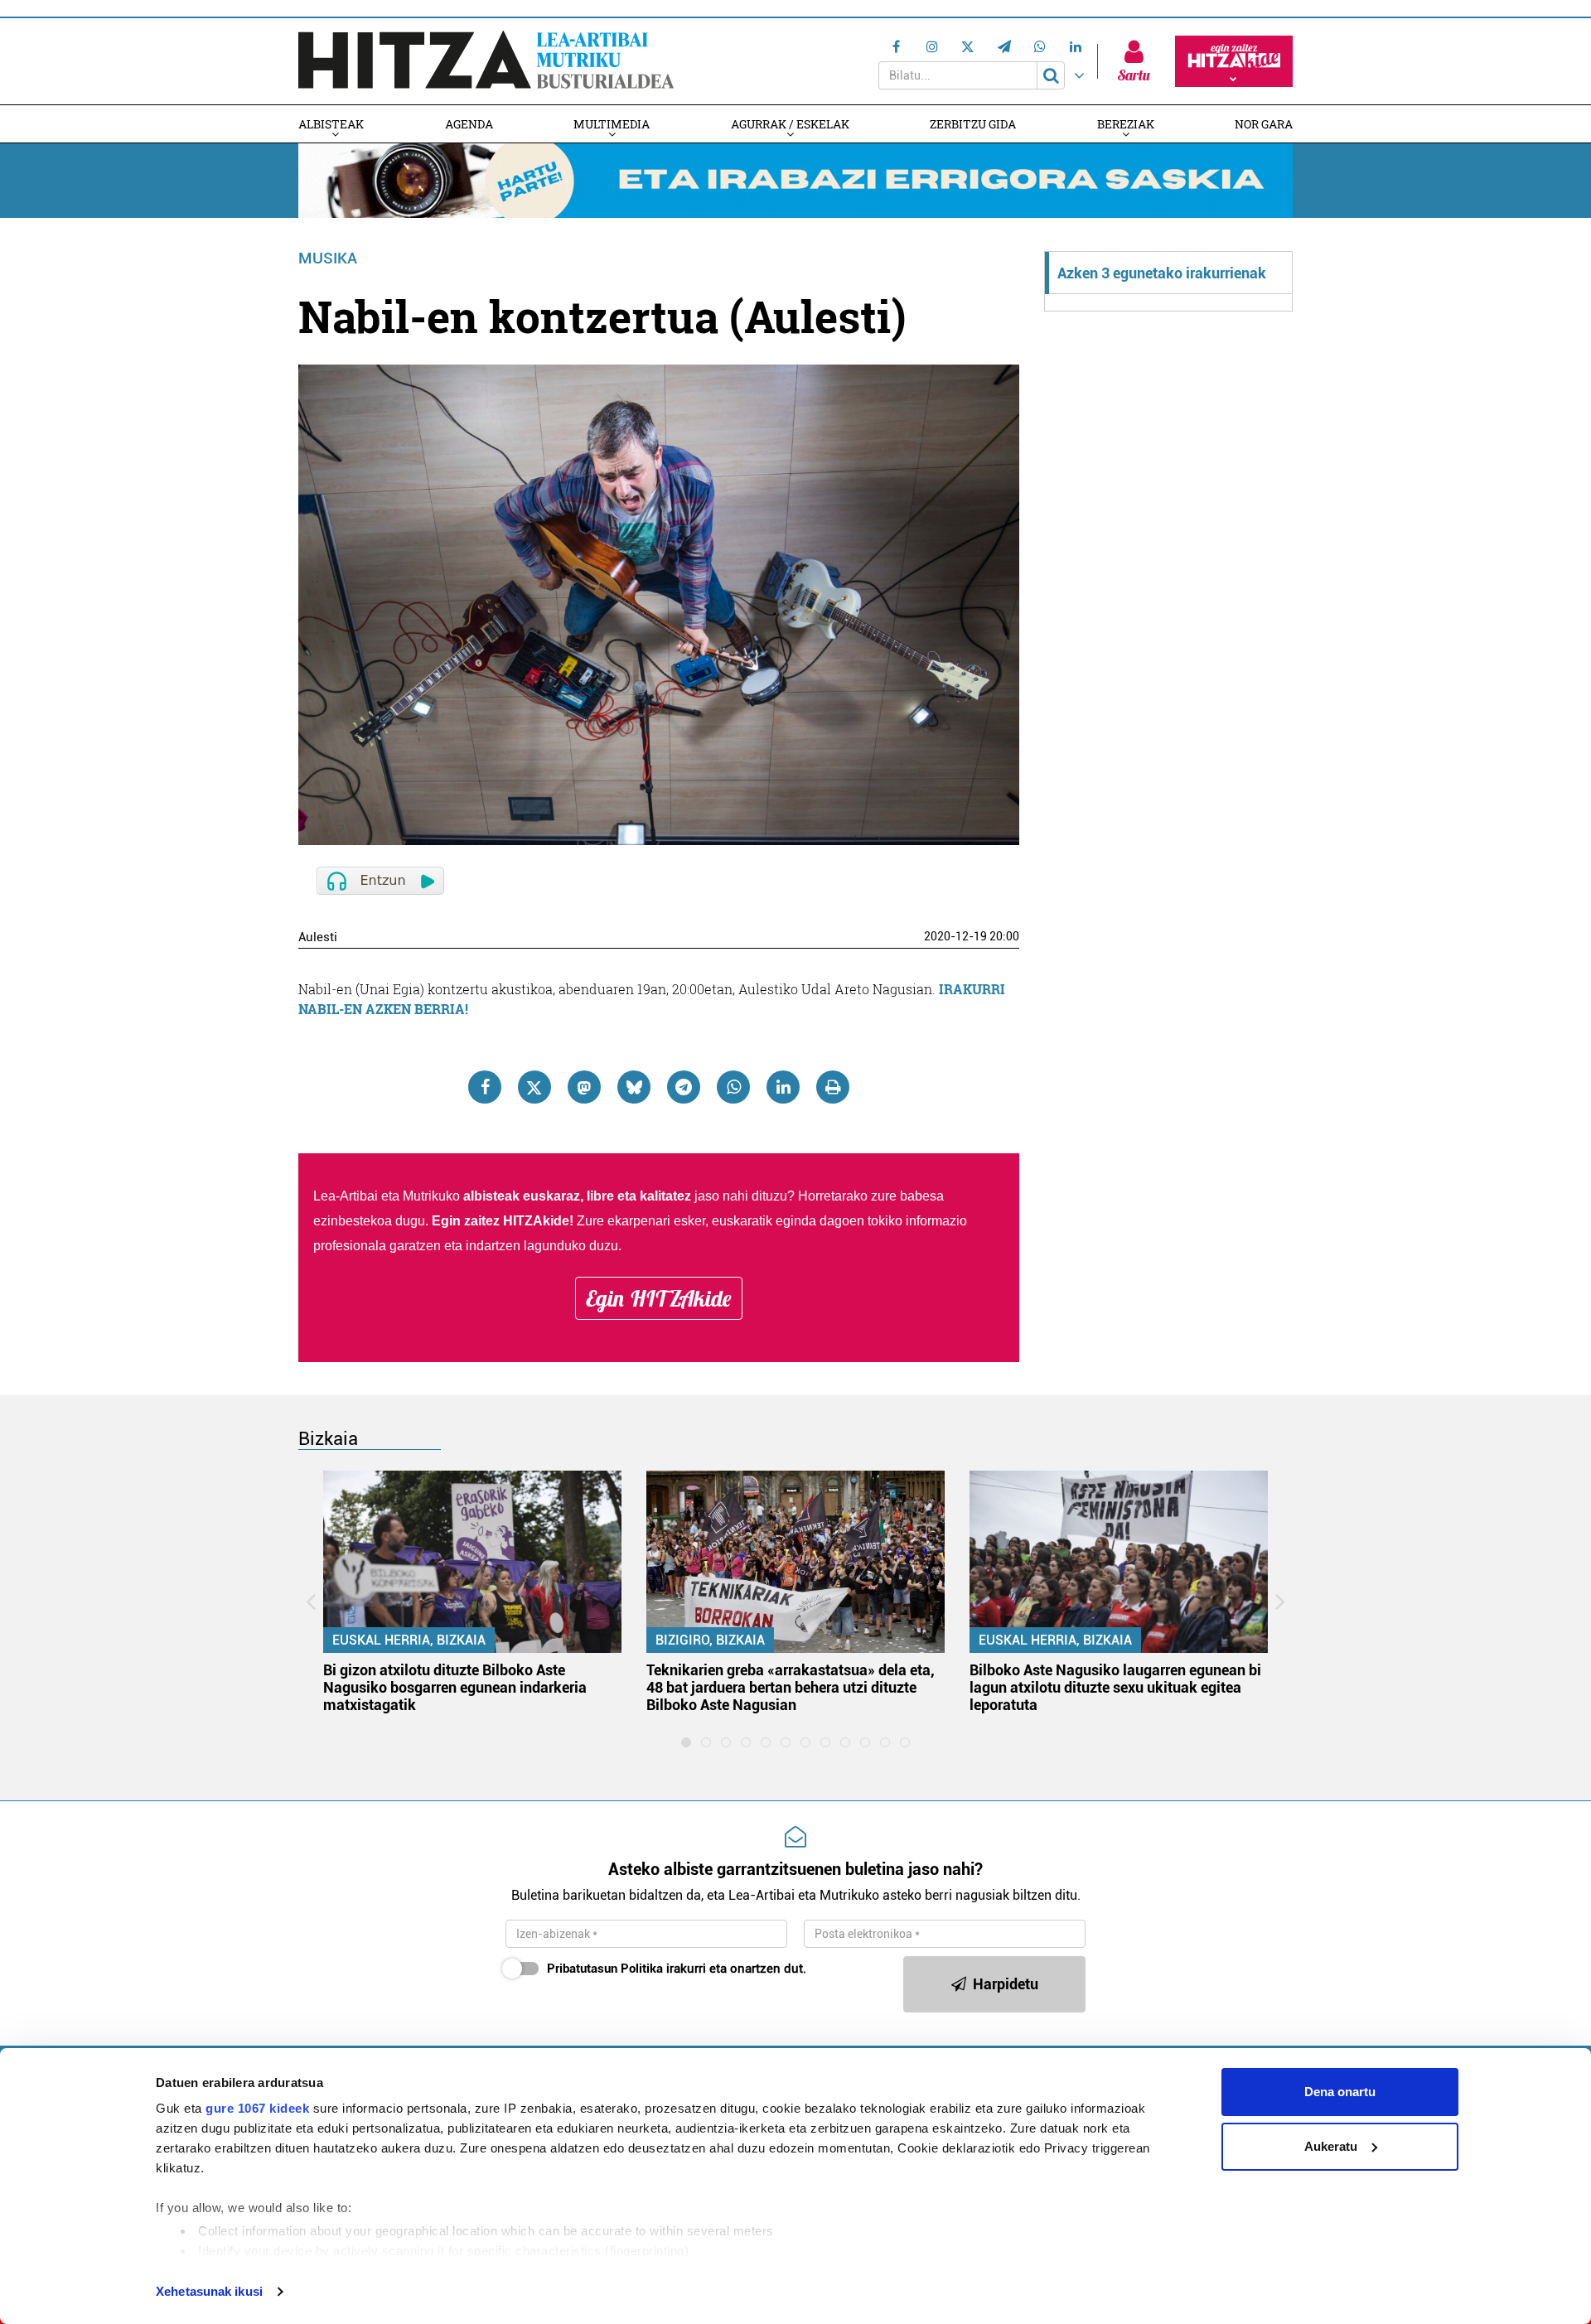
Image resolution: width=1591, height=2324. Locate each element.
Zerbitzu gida (973, 124)
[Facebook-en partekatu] (485, 1087)
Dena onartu (1340, 2092)
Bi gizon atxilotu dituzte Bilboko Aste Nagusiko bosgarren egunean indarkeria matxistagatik (455, 1687)
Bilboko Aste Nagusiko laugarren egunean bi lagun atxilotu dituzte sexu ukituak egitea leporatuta (1115, 1687)
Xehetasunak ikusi (209, 2291)
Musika (328, 258)
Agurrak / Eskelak (790, 124)
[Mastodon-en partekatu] (584, 1087)
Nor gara (1264, 124)
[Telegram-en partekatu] (684, 1087)
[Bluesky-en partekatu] (634, 1087)
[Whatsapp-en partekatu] (733, 1087)
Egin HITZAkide (659, 1298)
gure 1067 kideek (257, 2108)
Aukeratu (1331, 2146)
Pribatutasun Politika (605, 1969)
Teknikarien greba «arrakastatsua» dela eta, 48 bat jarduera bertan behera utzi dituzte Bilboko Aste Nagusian (791, 1687)
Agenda (469, 124)
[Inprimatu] (833, 1087)
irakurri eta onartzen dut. (677, 1969)
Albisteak (331, 124)
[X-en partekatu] (534, 1087)
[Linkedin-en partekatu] (783, 1087)
